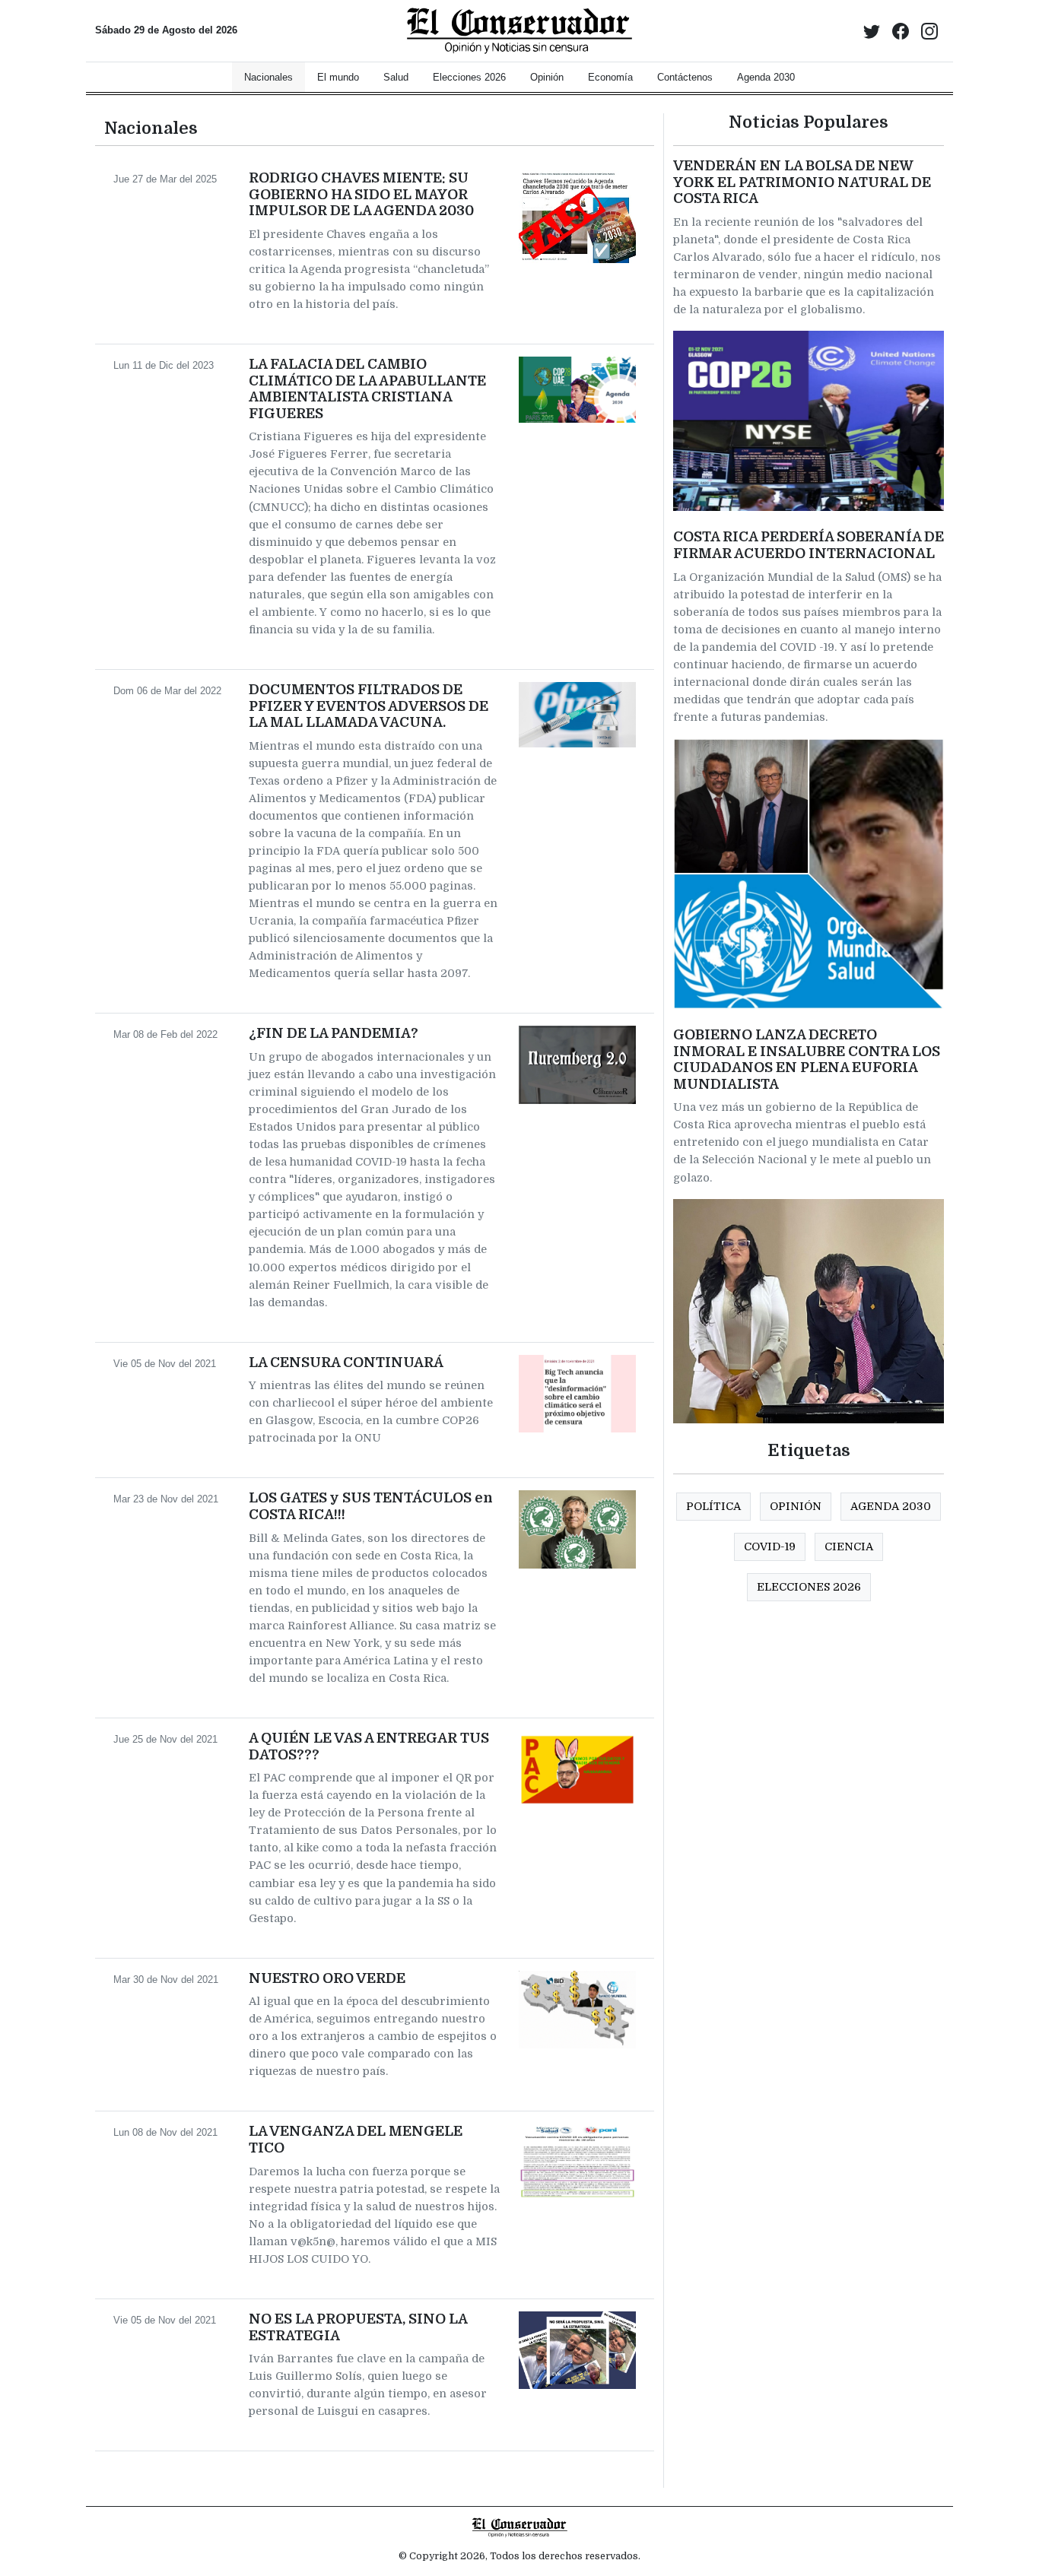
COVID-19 (770, 1547)
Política (713, 1506)
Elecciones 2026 (809, 1587)
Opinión (796, 1506)
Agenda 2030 (891, 1506)
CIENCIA (849, 1547)
